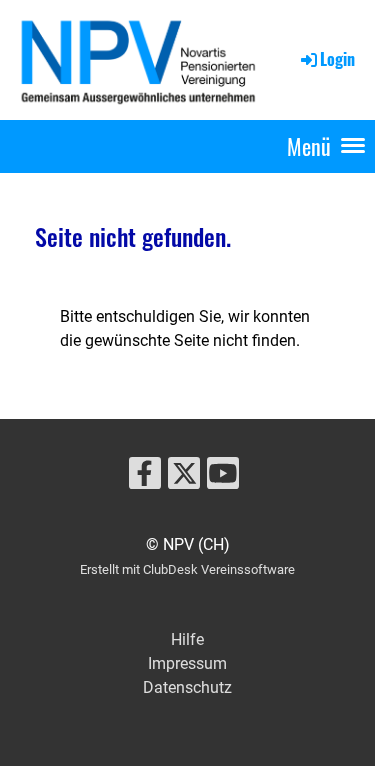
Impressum (187, 663)
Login (337, 59)
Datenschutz (187, 687)
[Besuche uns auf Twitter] (184, 478)
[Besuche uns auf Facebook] (145, 478)
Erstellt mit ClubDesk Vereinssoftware (187, 569)
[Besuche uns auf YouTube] (223, 478)
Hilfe (187, 639)
